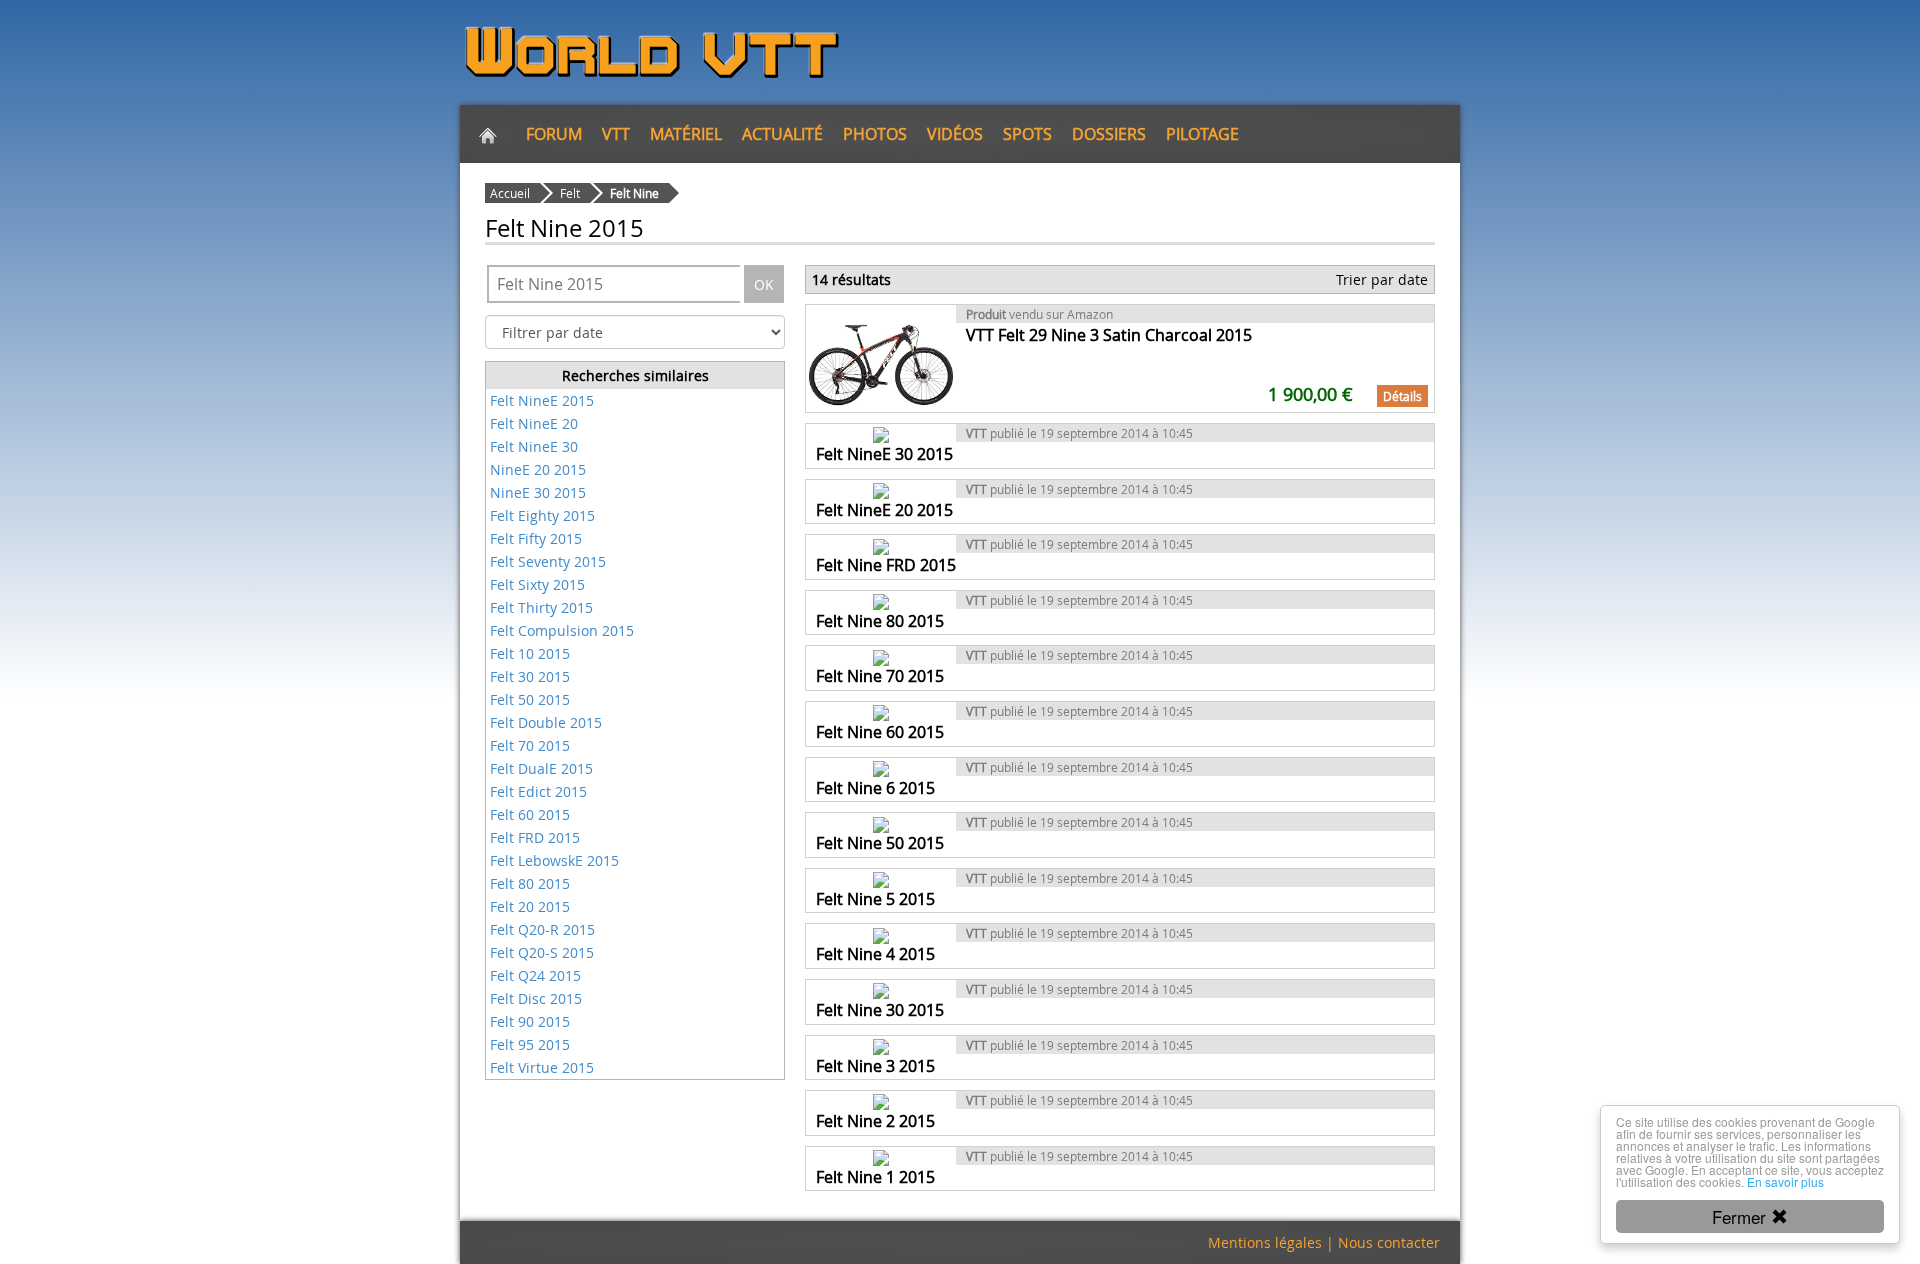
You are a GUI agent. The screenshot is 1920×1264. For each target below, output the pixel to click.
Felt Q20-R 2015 (542, 929)
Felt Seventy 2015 (548, 561)
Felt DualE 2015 (541, 768)
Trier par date (1382, 279)
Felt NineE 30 (534, 446)
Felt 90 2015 (530, 1021)
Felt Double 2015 (546, 722)
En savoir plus (1785, 1181)
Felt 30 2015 (530, 676)
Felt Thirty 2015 (541, 607)
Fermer (1741, 1216)
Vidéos (955, 134)
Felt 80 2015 (530, 883)
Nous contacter (1389, 1242)
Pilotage (1202, 134)
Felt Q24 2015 (535, 975)
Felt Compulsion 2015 (562, 630)
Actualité (782, 134)
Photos (875, 134)
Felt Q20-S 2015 (542, 952)
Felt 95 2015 (530, 1044)
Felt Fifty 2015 (536, 538)
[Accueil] (488, 134)
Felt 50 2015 (530, 699)
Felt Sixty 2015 (537, 584)
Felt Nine (634, 193)
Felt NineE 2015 (542, 400)
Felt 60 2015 (530, 814)
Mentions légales (1265, 1242)
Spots (1027, 134)
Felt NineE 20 (534, 423)
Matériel (686, 134)
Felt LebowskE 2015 (554, 860)
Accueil (510, 193)
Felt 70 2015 (530, 745)
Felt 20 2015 (530, 906)
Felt (570, 193)
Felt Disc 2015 (536, 998)
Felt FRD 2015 (535, 837)
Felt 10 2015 (530, 653)
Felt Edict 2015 (538, 791)
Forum (554, 134)
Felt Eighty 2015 (542, 515)
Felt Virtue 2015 (542, 1067)
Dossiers (1109, 134)
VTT (616, 134)
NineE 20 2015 (538, 469)
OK (764, 284)
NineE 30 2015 (538, 492)
